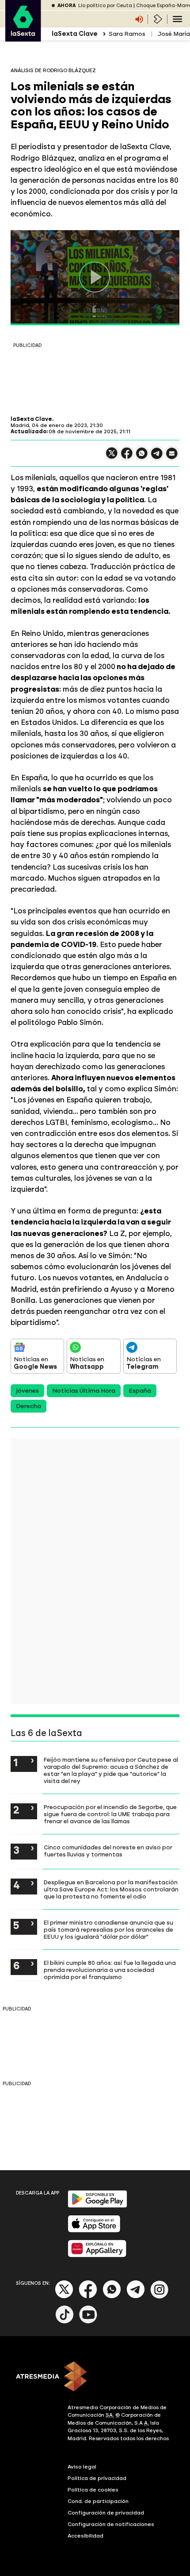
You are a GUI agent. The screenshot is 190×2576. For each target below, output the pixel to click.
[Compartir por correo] (172, 457)
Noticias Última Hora (84, 1391)
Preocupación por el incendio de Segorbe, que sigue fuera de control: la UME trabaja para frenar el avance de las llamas (110, 1814)
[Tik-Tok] (65, 2322)
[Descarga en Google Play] (97, 2206)
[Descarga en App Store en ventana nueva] (94, 2231)
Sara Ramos (127, 34)
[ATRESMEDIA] (95, 2377)
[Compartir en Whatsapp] (142, 457)
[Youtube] (88, 2322)
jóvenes (27, 1391)
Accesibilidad (85, 2536)
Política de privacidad (97, 2478)
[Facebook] (88, 2297)
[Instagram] (160, 2297)
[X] (112, 457)
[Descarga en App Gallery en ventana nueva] (97, 2255)
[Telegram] (136, 2297)
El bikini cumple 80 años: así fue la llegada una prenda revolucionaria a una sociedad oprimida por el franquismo (110, 1970)
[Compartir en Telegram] (157, 457)
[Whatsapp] (112, 2297)
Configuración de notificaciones (111, 2524)
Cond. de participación (98, 2501)
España (140, 1391)
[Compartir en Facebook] (127, 457)
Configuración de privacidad (106, 2513)
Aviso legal (82, 2467)
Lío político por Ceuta (105, 6)
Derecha (28, 1406)
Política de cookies (93, 2490)
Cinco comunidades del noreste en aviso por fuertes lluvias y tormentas (108, 1851)
